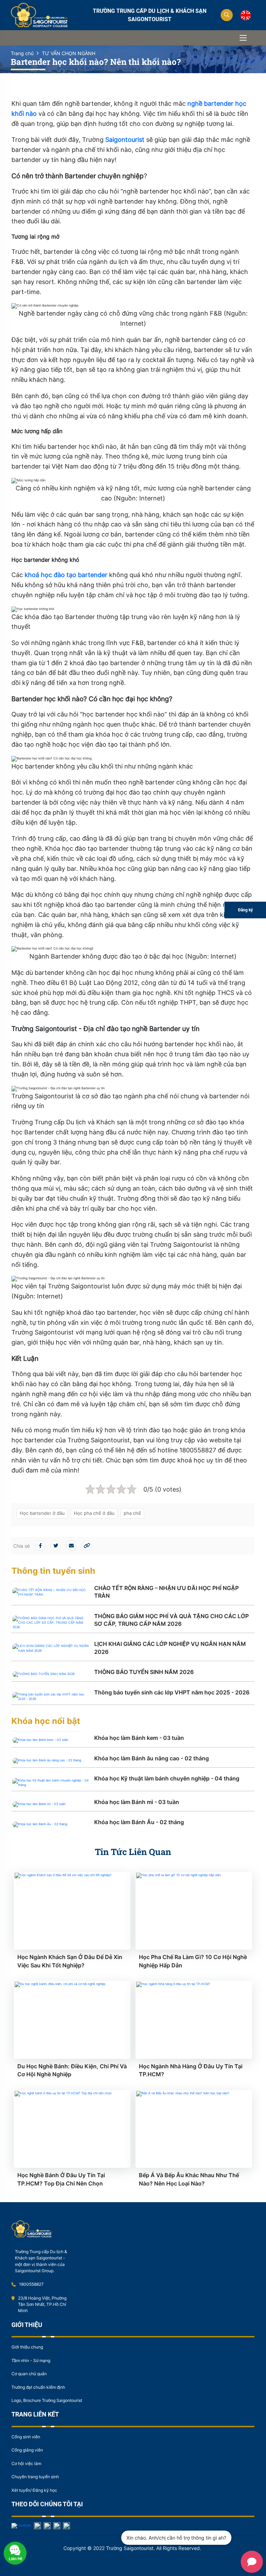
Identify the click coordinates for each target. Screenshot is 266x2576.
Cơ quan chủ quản (29, 2374)
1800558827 (31, 2284)
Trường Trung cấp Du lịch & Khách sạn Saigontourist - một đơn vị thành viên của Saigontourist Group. (41, 2261)
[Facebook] (21, 2525)
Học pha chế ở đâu (94, 1513)
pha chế (132, 1513)
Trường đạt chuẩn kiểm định (38, 2387)
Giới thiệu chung (27, 2347)
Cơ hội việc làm (26, 2463)
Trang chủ (22, 53)
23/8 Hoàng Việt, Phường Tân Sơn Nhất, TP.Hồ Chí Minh (42, 2304)
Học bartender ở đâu (42, 1513)
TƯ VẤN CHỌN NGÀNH (69, 53)
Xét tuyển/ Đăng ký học (34, 2490)
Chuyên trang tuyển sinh (35, 2477)
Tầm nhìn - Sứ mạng (31, 2360)
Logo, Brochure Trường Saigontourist (47, 2400)
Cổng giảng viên (27, 2450)
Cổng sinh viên (26, 2437)
